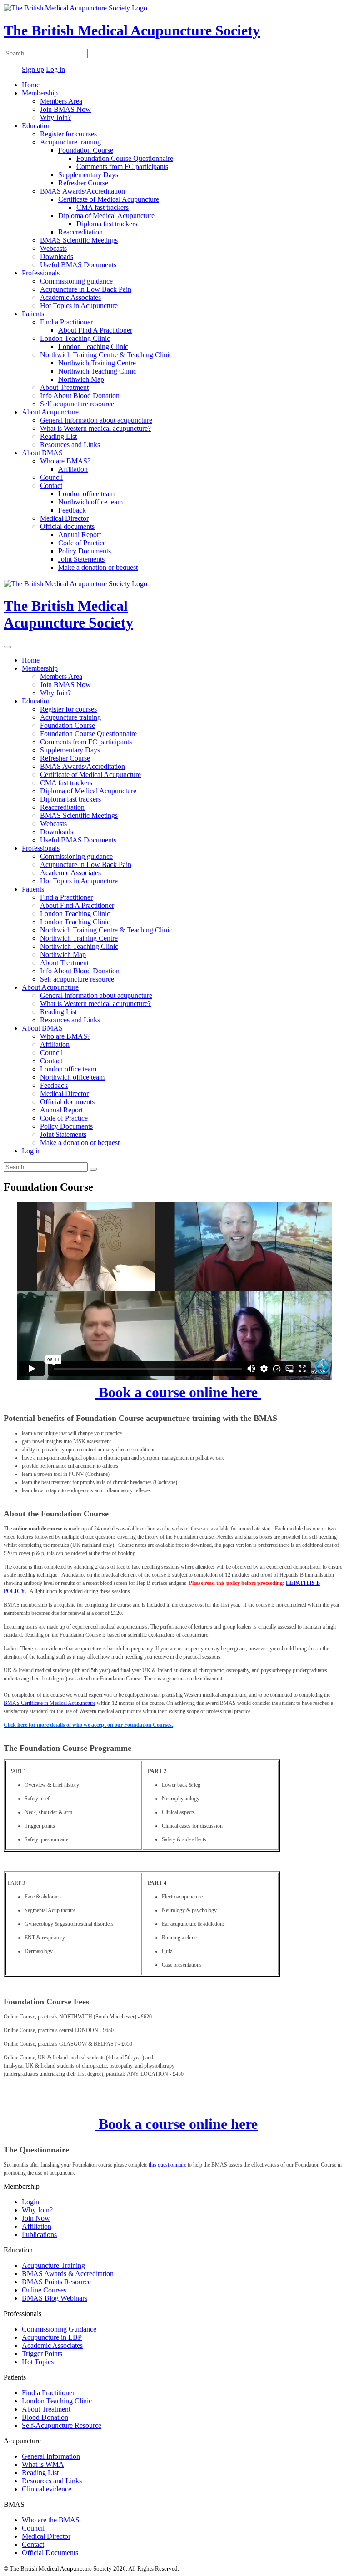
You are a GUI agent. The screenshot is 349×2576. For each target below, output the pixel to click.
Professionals (41, 273)
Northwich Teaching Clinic (97, 371)
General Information (51, 2456)
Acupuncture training (70, 142)
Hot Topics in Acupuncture (79, 306)
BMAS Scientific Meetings (79, 240)
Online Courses (44, 2290)
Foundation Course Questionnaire (125, 158)
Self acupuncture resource (77, 404)
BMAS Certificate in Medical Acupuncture (50, 1703)
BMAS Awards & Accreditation (68, 2274)
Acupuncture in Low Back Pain (86, 289)
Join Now (36, 2218)
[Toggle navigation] (7, 647)
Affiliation (73, 469)
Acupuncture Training (53, 2265)
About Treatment (64, 387)
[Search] (93, 1169)
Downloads (57, 257)
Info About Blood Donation (80, 396)
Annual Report (80, 535)
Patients (33, 314)
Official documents (67, 526)
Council (51, 477)
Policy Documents (85, 551)
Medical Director (64, 518)
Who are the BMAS (51, 2520)
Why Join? (55, 117)
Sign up (33, 69)
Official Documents (50, 2553)
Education (36, 126)
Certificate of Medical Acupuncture (109, 199)
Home (31, 85)
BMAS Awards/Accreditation (82, 191)
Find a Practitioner (66, 322)
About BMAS (42, 453)
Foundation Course (86, 150)
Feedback (72, 510)
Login (30, 2202)
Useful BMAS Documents (78, 265)
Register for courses (68, 134)
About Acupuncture (50, 412)
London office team (86, 494)
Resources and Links (70, 445)
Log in (55, 69)
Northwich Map (81, 379)
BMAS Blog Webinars (55, 2298)
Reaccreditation (80, 232)
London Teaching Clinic (75, 338)
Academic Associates (70, 297)
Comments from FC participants (122, 167)
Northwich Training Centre (97, 363)
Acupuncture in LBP (52, 2337)
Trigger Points (42, 2354)
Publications (39, 2235)
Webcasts (53, 248)
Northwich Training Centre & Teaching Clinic (106, 355)
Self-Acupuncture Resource (62, 2425)
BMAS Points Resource (56, 2282)
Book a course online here (178, 1392)
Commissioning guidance (76, 281)
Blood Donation (45, 2417)
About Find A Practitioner (95, 330)
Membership (40, 93)
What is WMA (43, 2464)
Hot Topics (38, 2362)
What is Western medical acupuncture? (95, 428)
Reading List (58, 436)
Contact (51, 486)
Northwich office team (90, 502)
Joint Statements (81, 559)
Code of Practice (82, 543)
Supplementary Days (88, 175)
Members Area (61, 101)
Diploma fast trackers (107, 224)
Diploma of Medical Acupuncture (106, 216)
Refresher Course (83, 183)
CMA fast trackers (102, 207)
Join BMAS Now (65, 109)
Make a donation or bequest (98, 567)
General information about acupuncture (96, 420)
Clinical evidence (47, 2489)
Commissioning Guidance (59, 2329)
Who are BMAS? (65, 461)
